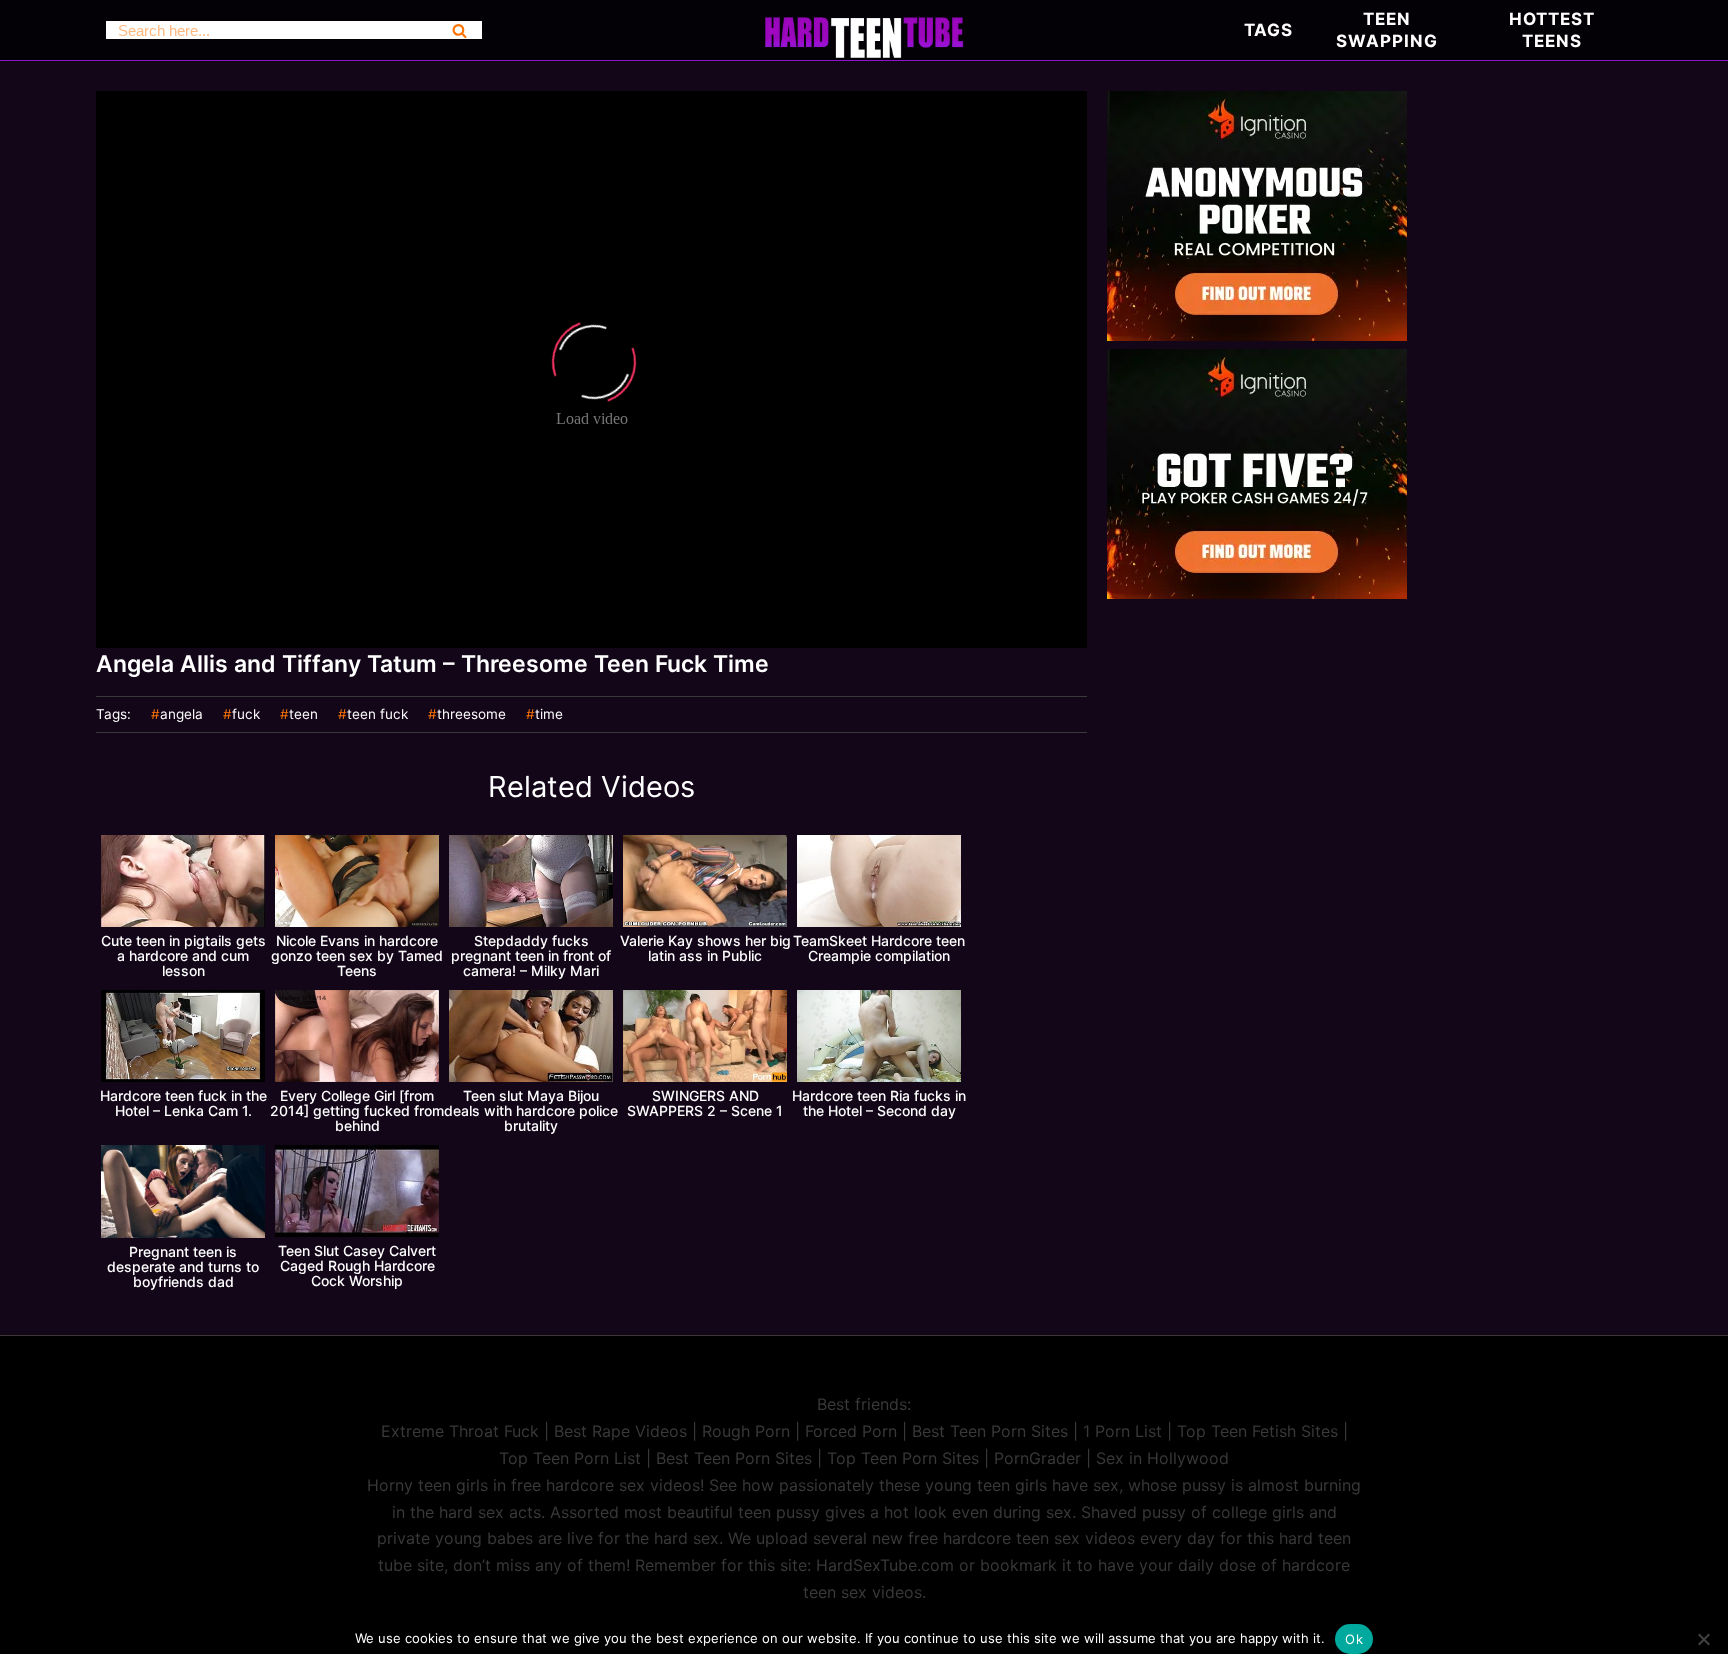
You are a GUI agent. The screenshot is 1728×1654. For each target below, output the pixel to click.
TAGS (1268, 30)
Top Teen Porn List (570, 1458)
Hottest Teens (1552, 30)
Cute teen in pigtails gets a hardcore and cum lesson (183, 955)
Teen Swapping (1387, 30)
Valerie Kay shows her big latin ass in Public (705, 948)
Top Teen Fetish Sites (1257, 1431)
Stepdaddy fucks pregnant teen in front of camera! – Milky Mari (531, 955)
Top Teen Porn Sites (903, 1458)
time (549, 715)
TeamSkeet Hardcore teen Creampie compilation (879, 948)
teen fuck (377, 715)
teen (303, 715)
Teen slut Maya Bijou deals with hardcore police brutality (531, 1110)
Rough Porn (746, 1431)
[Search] (459, 30)
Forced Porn (851, 1431)
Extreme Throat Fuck (460, 1431)
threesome (471, 715)
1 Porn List (1122, 1431)
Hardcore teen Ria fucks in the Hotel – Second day (879, 1103)
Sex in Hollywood (1162, 1458)
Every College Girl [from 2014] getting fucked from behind (357, 1110)
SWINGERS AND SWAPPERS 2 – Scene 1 (705, 1103)
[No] (1703, 1639)
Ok (1354, 1639)
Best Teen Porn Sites (990, 1431)
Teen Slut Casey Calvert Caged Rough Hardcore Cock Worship (357, 1265)
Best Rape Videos (620, 1431)
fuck (246, 715)
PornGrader (1037, 1458)
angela (181, 715)
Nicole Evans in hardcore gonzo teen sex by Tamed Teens (357, 955)
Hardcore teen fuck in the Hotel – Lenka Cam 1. (183, 1103)
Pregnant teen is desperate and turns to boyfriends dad (183, 1266)
